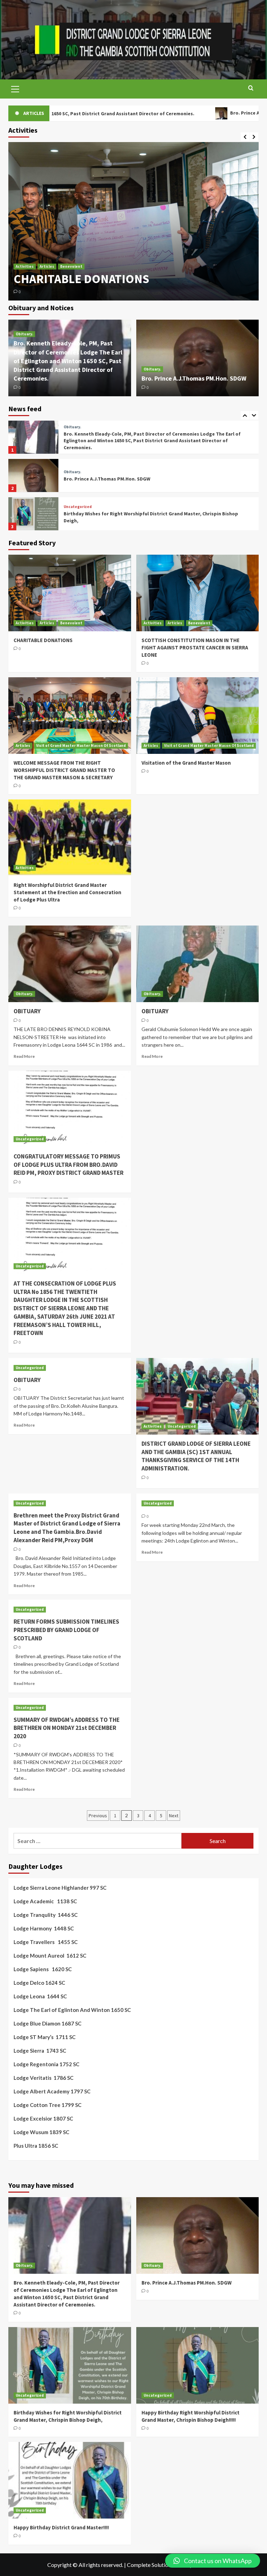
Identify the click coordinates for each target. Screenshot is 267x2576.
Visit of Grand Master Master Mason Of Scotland (81, 746)
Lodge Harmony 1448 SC (44, 1928)
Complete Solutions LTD (156, 2565)
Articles (47, 235)
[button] (213, 2561)
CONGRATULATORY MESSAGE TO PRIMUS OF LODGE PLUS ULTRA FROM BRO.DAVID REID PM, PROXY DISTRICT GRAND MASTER (68, 1165)
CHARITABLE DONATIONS (43, 640)
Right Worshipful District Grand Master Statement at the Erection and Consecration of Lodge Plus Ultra (67, 892)
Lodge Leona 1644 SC (40, 1996)
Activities (25, 235)
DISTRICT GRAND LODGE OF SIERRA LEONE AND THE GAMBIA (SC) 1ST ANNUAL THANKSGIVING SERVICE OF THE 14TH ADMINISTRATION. (196, 1456)
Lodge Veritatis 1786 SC (43, 2078)
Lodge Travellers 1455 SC (46, 1942)
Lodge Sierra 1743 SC (40, 2051)
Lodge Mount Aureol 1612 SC (50, 1956)
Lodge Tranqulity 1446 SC (46, 1915)
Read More (24, 1056)
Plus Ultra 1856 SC (36, 2146)
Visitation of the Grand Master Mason (186, 763)
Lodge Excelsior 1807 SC (43, 2118)
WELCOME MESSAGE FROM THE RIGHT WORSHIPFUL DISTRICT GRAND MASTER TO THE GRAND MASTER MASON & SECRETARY (64, 770)
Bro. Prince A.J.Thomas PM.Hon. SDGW (176, 113)
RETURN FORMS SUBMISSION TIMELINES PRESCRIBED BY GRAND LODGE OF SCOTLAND (66, 1630)
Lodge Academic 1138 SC (45, 1901)
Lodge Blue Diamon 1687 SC (47, 2023)
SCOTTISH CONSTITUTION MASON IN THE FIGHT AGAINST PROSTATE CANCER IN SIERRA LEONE (125, 263)
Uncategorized (78, 469)
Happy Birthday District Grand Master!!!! (61, 2527)
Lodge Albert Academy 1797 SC (52, 2091)
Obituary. (24, 334)
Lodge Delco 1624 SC (39, 1983)
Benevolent (71, 235)
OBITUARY (27, 1011)
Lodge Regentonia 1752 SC (46, 2064)
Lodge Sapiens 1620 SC (43, 1969)
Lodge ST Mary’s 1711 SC (44, 2037)
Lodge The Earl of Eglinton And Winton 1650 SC (72, 2010)
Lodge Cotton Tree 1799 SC (47, 2105)
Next (174, 1816)
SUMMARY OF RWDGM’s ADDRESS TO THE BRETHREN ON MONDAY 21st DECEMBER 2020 (67, 1728)
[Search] (251, 88)
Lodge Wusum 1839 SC (41, 2132)
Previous (98, 1816)
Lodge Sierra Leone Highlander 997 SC (60, 1888)
